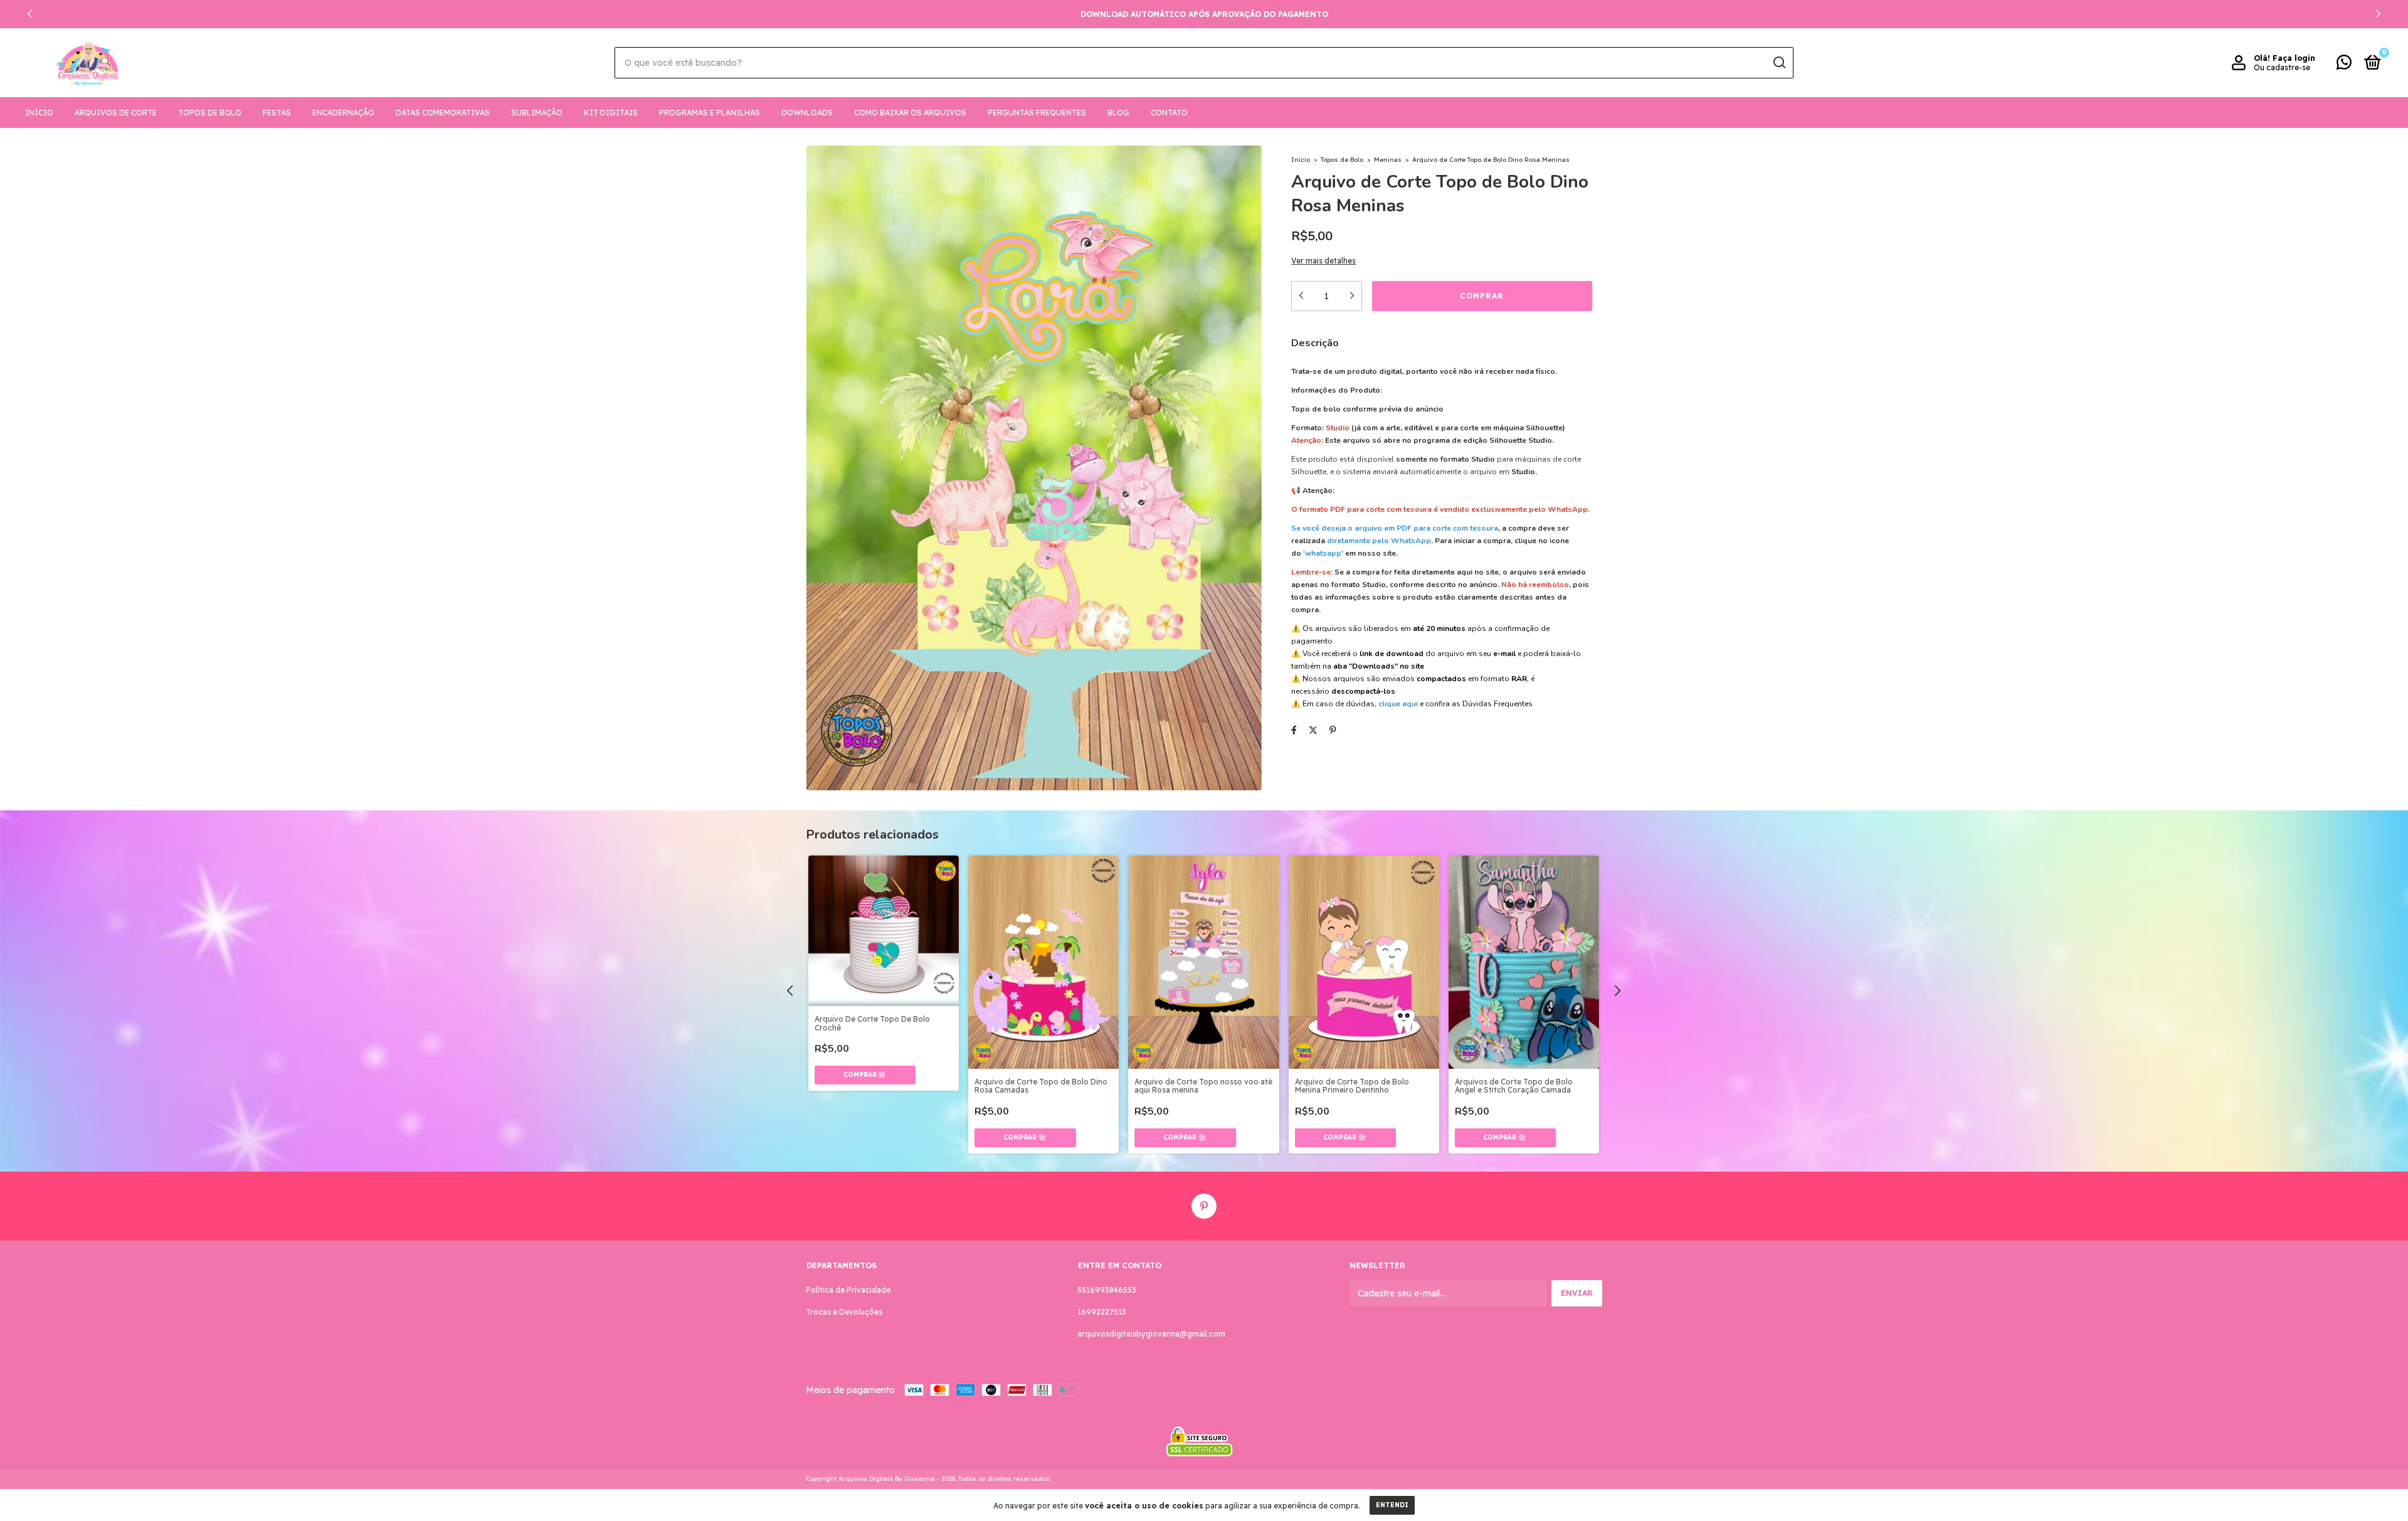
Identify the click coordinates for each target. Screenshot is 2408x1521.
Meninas (1388, 160)
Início (39, 113)
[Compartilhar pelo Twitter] (1313, 731)
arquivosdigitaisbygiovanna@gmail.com (1151, 1334)
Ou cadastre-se (2282, 67)
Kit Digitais (611, 113)
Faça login (2294, 58)
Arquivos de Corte (116, 113)
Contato (1169, 113)
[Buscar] (1779, 63)
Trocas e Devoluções (844, 1312)
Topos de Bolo (210, 113)
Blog (1118, 113)
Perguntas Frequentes (1037, 113)
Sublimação (537, 113)
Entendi (1392, 1505)
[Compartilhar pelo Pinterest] (1333, 731)
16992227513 (1102, 1312)
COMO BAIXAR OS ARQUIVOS (910, 113)
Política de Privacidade (848, 1290)
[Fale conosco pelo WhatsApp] (2344, 65)
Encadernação (343, 113)
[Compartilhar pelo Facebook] (1294, 731)
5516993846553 (1107, 1290)
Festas (277, 113)
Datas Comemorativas (443, 113)
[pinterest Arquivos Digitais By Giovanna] (1204, 1206)
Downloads (807, 113)
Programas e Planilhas (710, 113)
